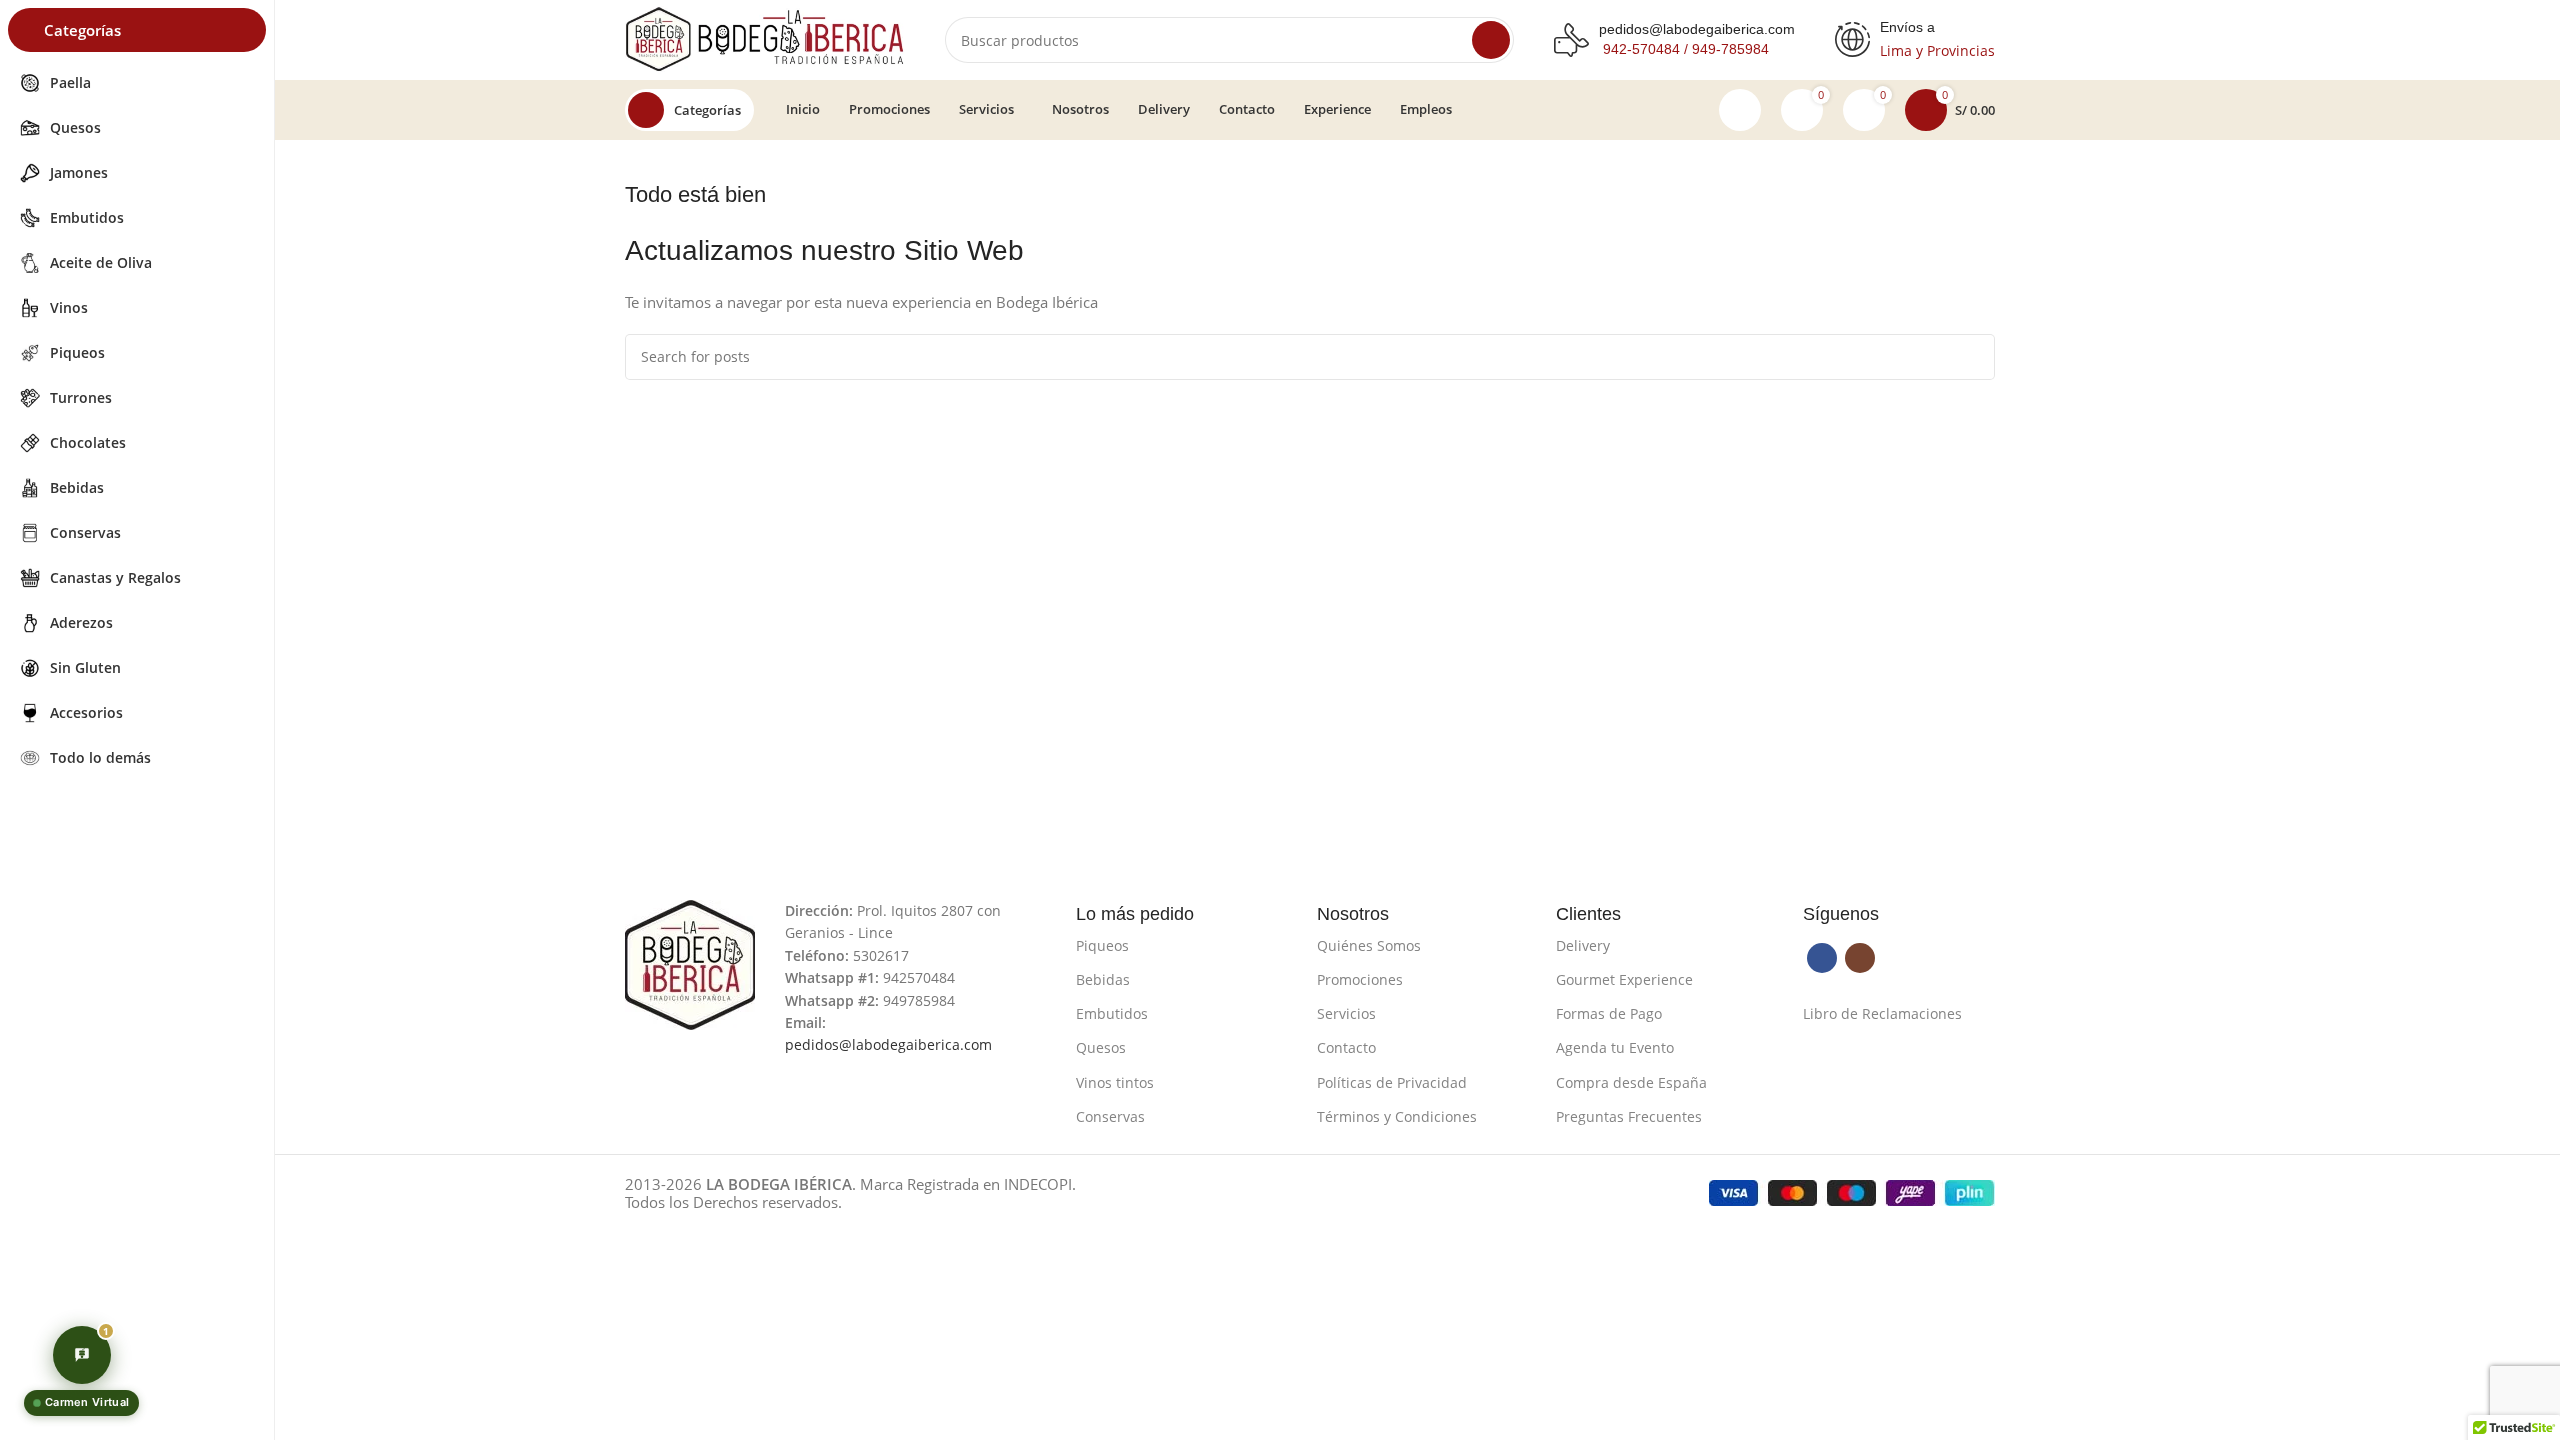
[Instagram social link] (1860, 958)
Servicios (1346, 1013)
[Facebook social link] (1822, 958)
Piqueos (1102, 945)
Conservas (1110, 1116)
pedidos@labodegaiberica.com (1697, 29)
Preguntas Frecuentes (1629, 1116)
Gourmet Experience (1624, 979)
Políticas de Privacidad (1392, 1082)
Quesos (1101, 1047)
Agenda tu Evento (1615, 1047)
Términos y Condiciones (1397, 1116)
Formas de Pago (1609, 1013)
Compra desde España (1631, 1082)
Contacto (1346, 1047)
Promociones (1360, 979)
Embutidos (1112, 1013)
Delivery (1583, 945)
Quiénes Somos (1369, 945)
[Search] (1491, 40)
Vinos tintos (1115, 1082)
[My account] (1740, 110)
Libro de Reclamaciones (1882, 1013)
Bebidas (1103, 979)
